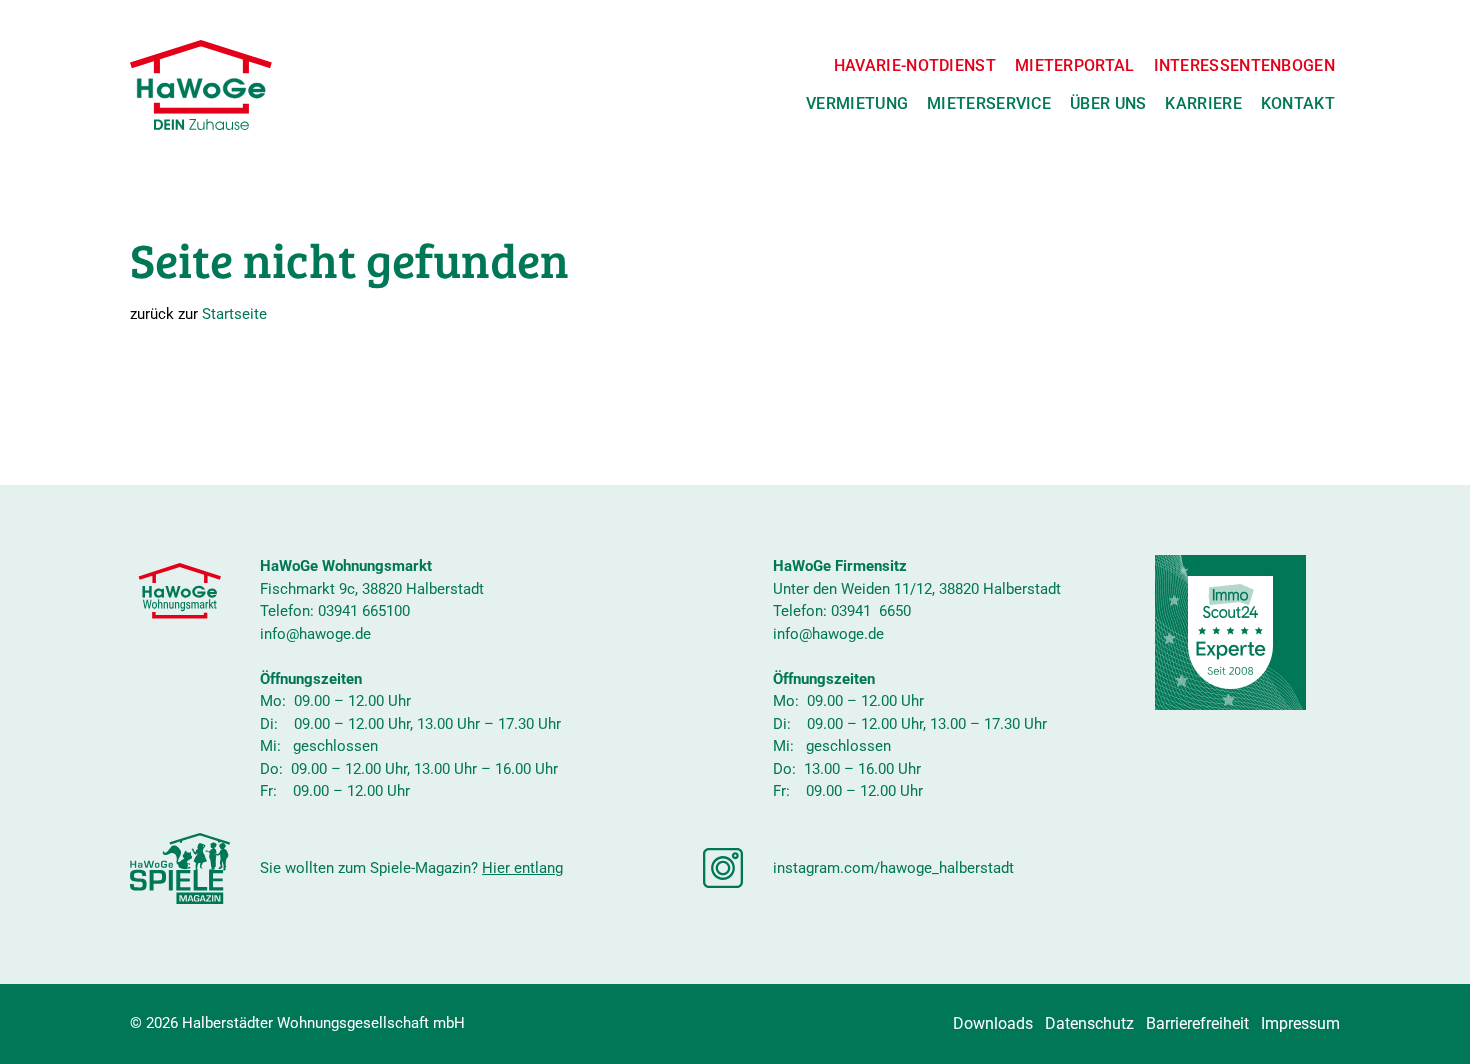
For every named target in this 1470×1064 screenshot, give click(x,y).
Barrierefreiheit (1197, 1023)
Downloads (993, 1023)
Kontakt (1298, 103)
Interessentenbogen (1244, 65)
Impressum (1300, 1023)
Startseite (234, 314)
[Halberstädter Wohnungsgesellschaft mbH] (201, 85)
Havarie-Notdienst (915, 65)
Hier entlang (522, 868)
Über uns (1108, 103)
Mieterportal (1075, 65)
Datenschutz (1089, 1023)
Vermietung (857, 103)
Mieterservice (989, 103)
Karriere (1203, 103)
